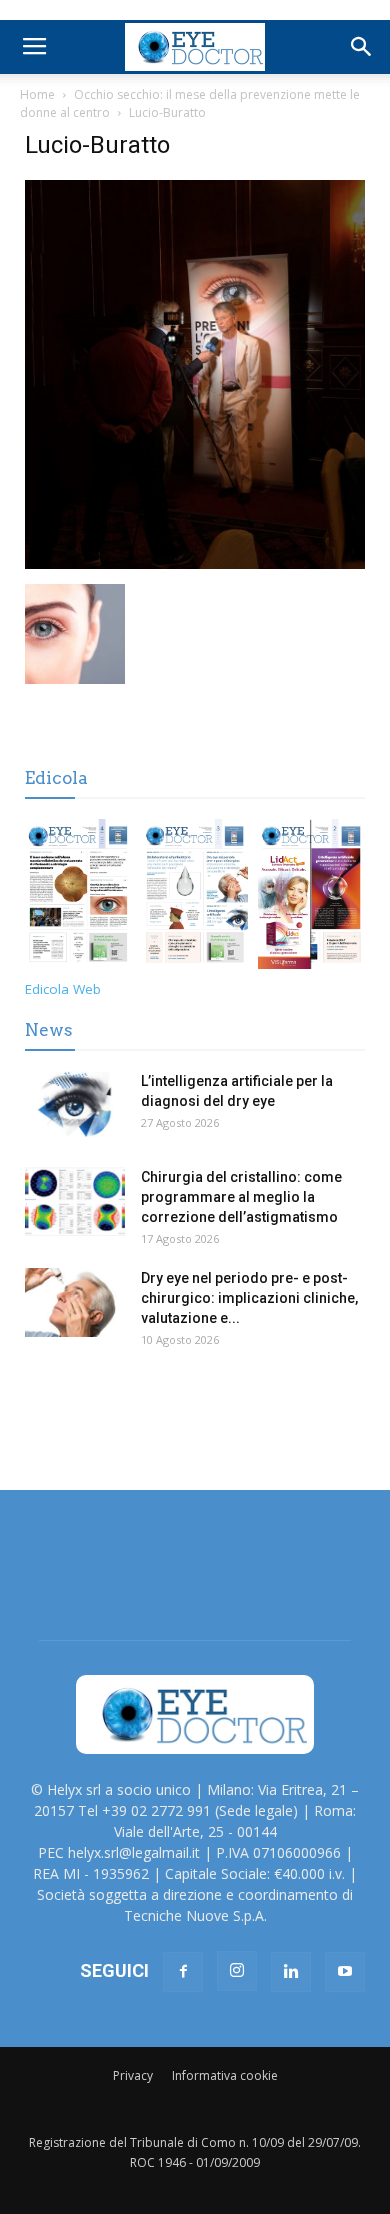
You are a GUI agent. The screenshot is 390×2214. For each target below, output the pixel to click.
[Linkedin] (291, 1972)
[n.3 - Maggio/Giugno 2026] (195, 898)
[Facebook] (183, 1972)
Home (37, 94)
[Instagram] (237, 1971)
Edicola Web (63, 989)
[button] (362, 47)
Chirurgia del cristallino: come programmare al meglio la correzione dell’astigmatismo (241, 1197)
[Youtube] (345, 1972)
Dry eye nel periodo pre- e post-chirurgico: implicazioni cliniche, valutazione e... (249, 1298)
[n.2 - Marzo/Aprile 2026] (311, 898)
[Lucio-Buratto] (195, 563)
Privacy (133, 2075)
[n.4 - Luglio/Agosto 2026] (78, 898)
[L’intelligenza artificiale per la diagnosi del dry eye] (75, 1105)
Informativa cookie (225, 2075)
